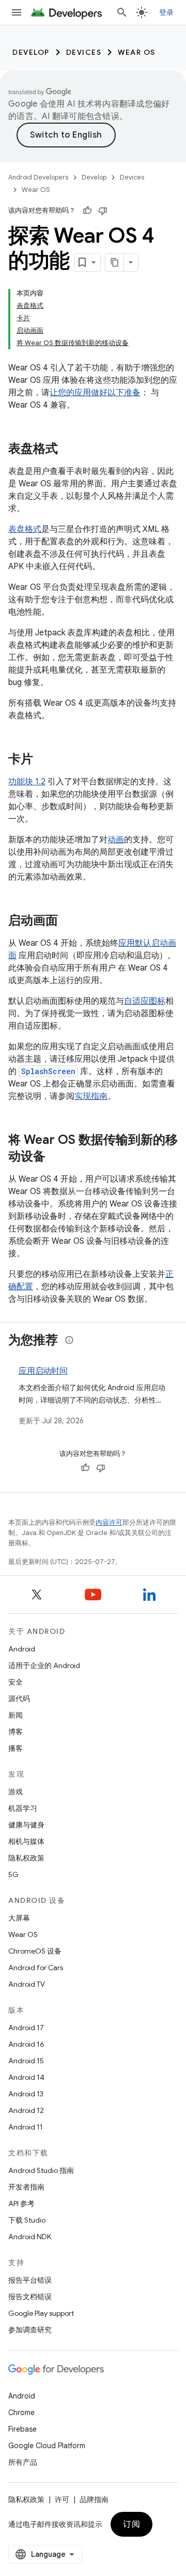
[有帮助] (87, 211)
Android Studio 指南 (41, 2170)
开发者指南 (26, 2187)
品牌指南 (94, 2499)
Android (22, 1649)
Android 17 (26, 2028)
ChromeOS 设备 (35, 1951)
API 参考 (21, 2203)
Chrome (21, 2413)
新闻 (16, 1715)
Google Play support (41, 2313)
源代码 (19, 1699)
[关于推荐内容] (69, 1340)
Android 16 (26, 2044)
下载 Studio (27, 2220)
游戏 (16, 1792)
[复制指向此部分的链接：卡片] (43, 760)
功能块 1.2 (27, 782)
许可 (62, 2499)
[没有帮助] (103, 211)
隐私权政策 (26, 1858)
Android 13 (26, 2094)
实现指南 (91, 1096)
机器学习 (23, 1808)
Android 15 (26, 2061)
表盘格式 (25, 529)
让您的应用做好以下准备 (95, 393)
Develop (31, 52)
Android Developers (38, 177)
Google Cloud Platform (47, 2446)
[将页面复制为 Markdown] (115, 262)
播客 (16, 1748)
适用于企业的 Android (44, 1665)
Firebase (22, 2429)
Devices (84, 52)
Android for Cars (36, 1968)
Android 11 (26, 2127)
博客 (16, 1732)
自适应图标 (145, 1001)
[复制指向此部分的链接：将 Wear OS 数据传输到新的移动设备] (56, 1157)
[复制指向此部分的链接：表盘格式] (68, 450)
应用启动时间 (43, 1371)
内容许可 (109, 1522)
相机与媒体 (26, 1841)
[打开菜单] (17, 12)
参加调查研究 (30, 2330)
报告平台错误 (30, 2280)
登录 (167, 12)
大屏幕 (19, 1918)
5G (13, 1874)
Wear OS (137, 52)
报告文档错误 (30, 2297)
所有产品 (23, 2462)
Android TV (27, 1984)
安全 (16, 1682)
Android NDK (30, 2237)
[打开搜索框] (122, 12)
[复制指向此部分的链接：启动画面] (68, 921)
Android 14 (26, 2077)
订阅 (131, 2524)
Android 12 (26, 2110)
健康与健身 (26, 1825)
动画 (116, 840)
